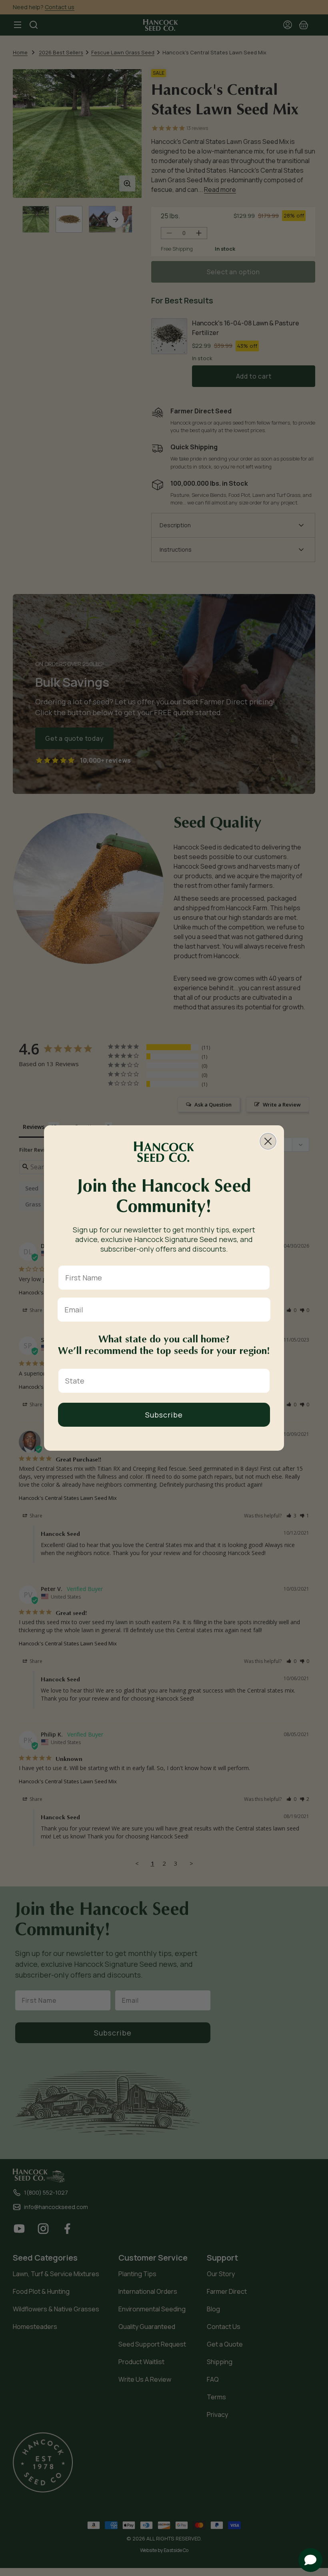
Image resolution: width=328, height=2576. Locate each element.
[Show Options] (262, 1381)
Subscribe (164, 1415)
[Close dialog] (268, 1141)
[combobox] (162, 1381)
